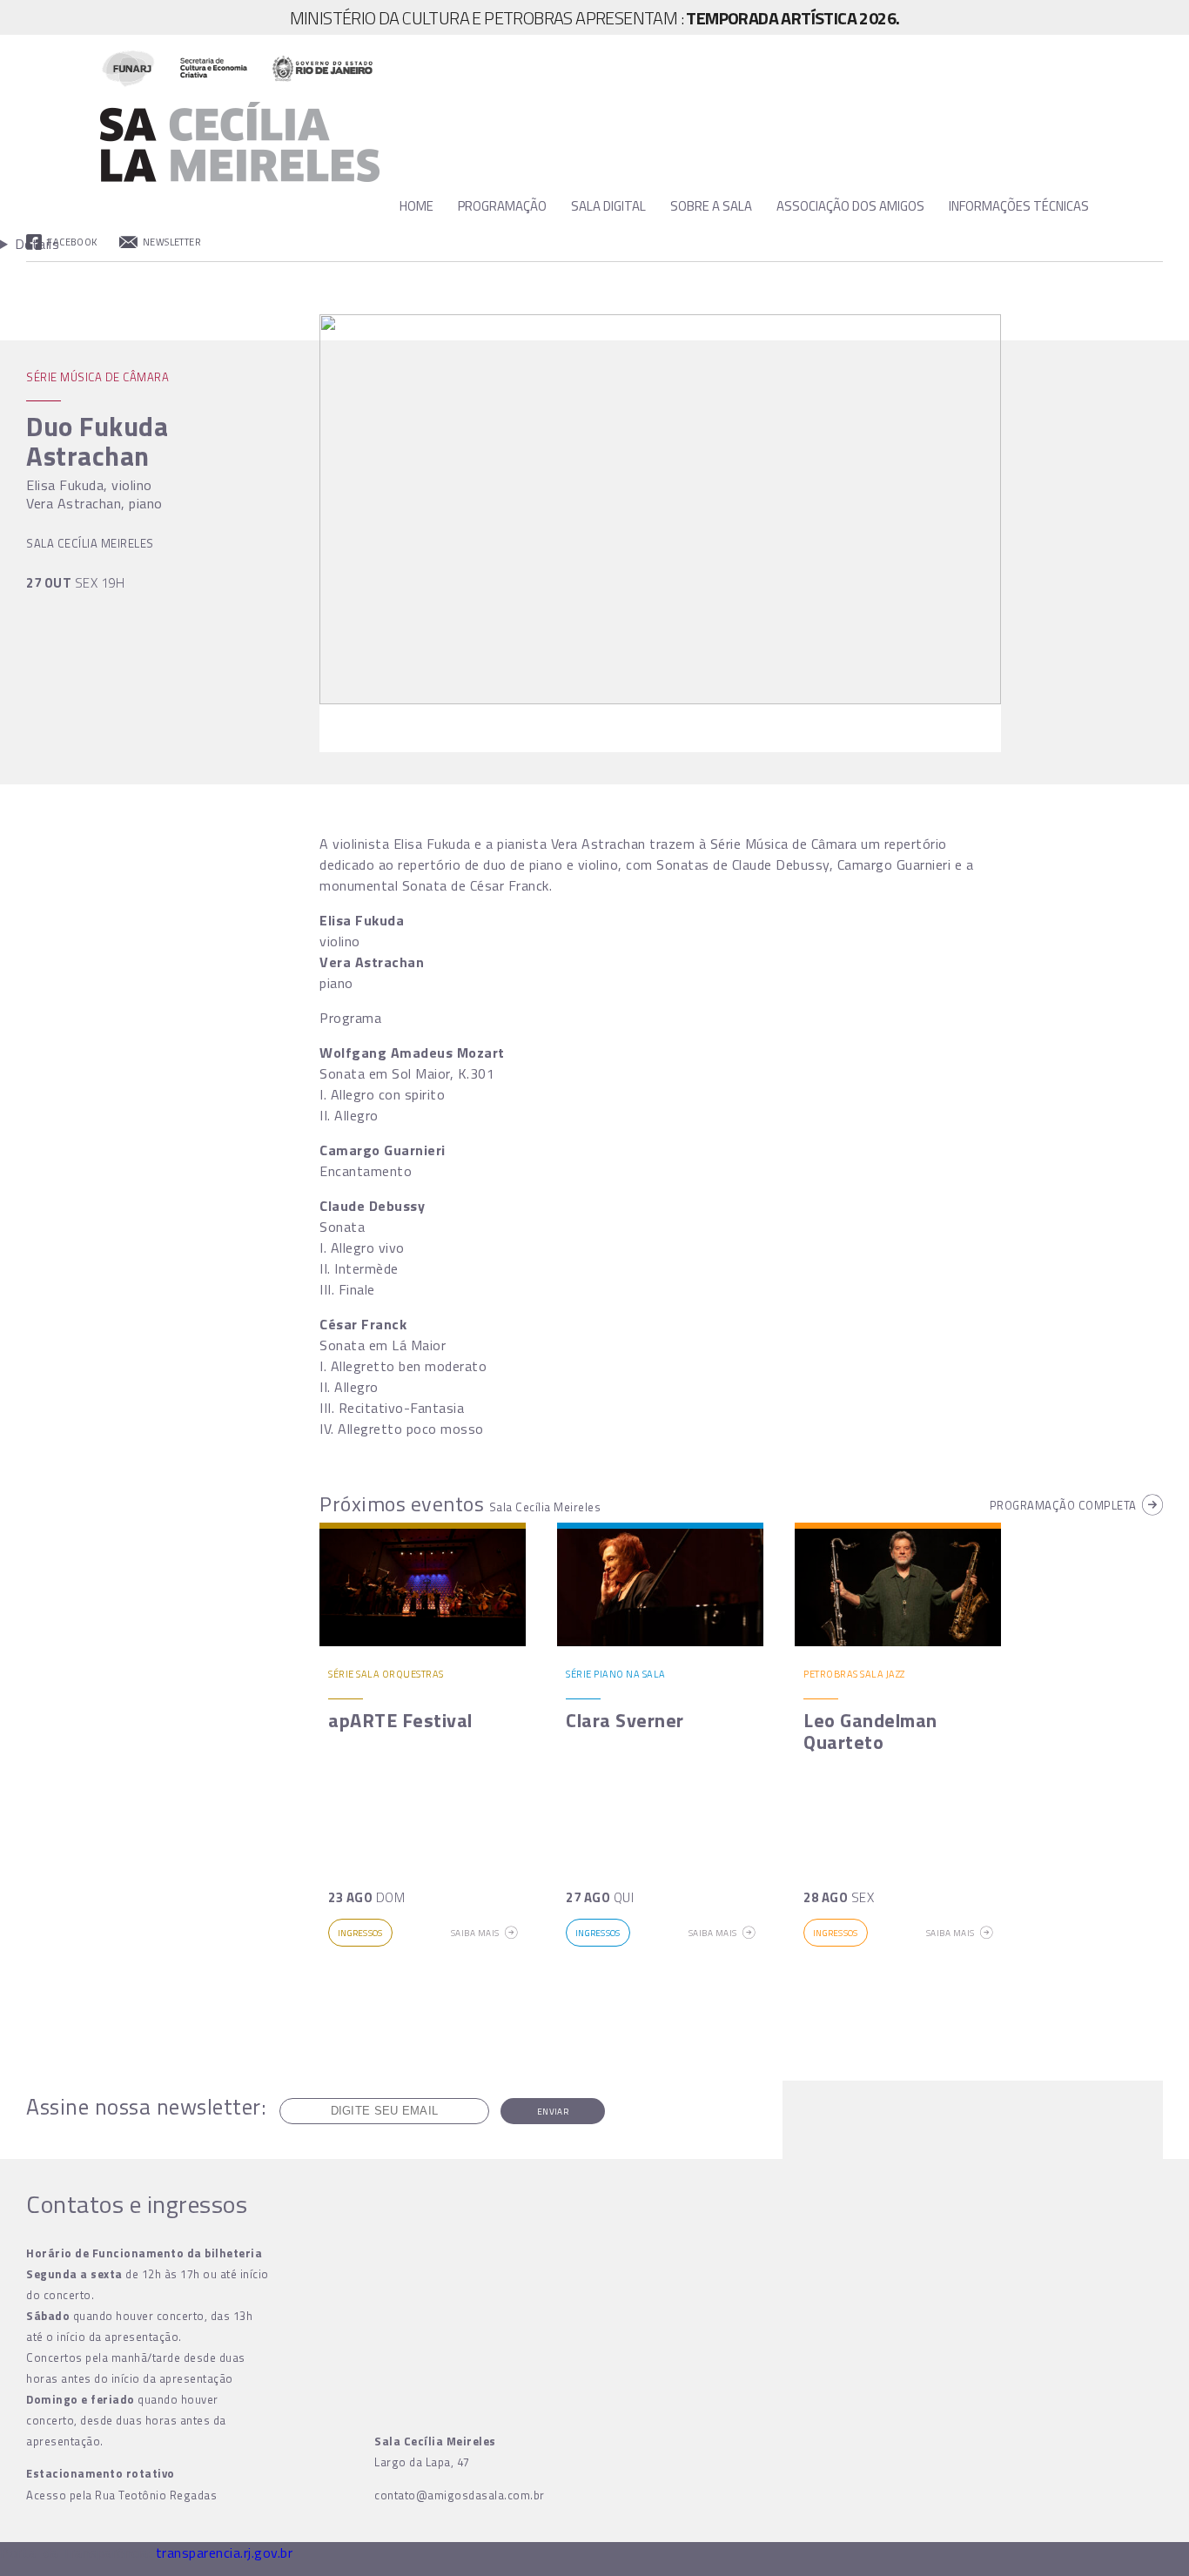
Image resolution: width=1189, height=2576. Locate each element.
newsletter (172, 242)
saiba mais (475, 1933)
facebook (72, 242)
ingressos (360, 1933)
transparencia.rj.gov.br (225, 2552)
